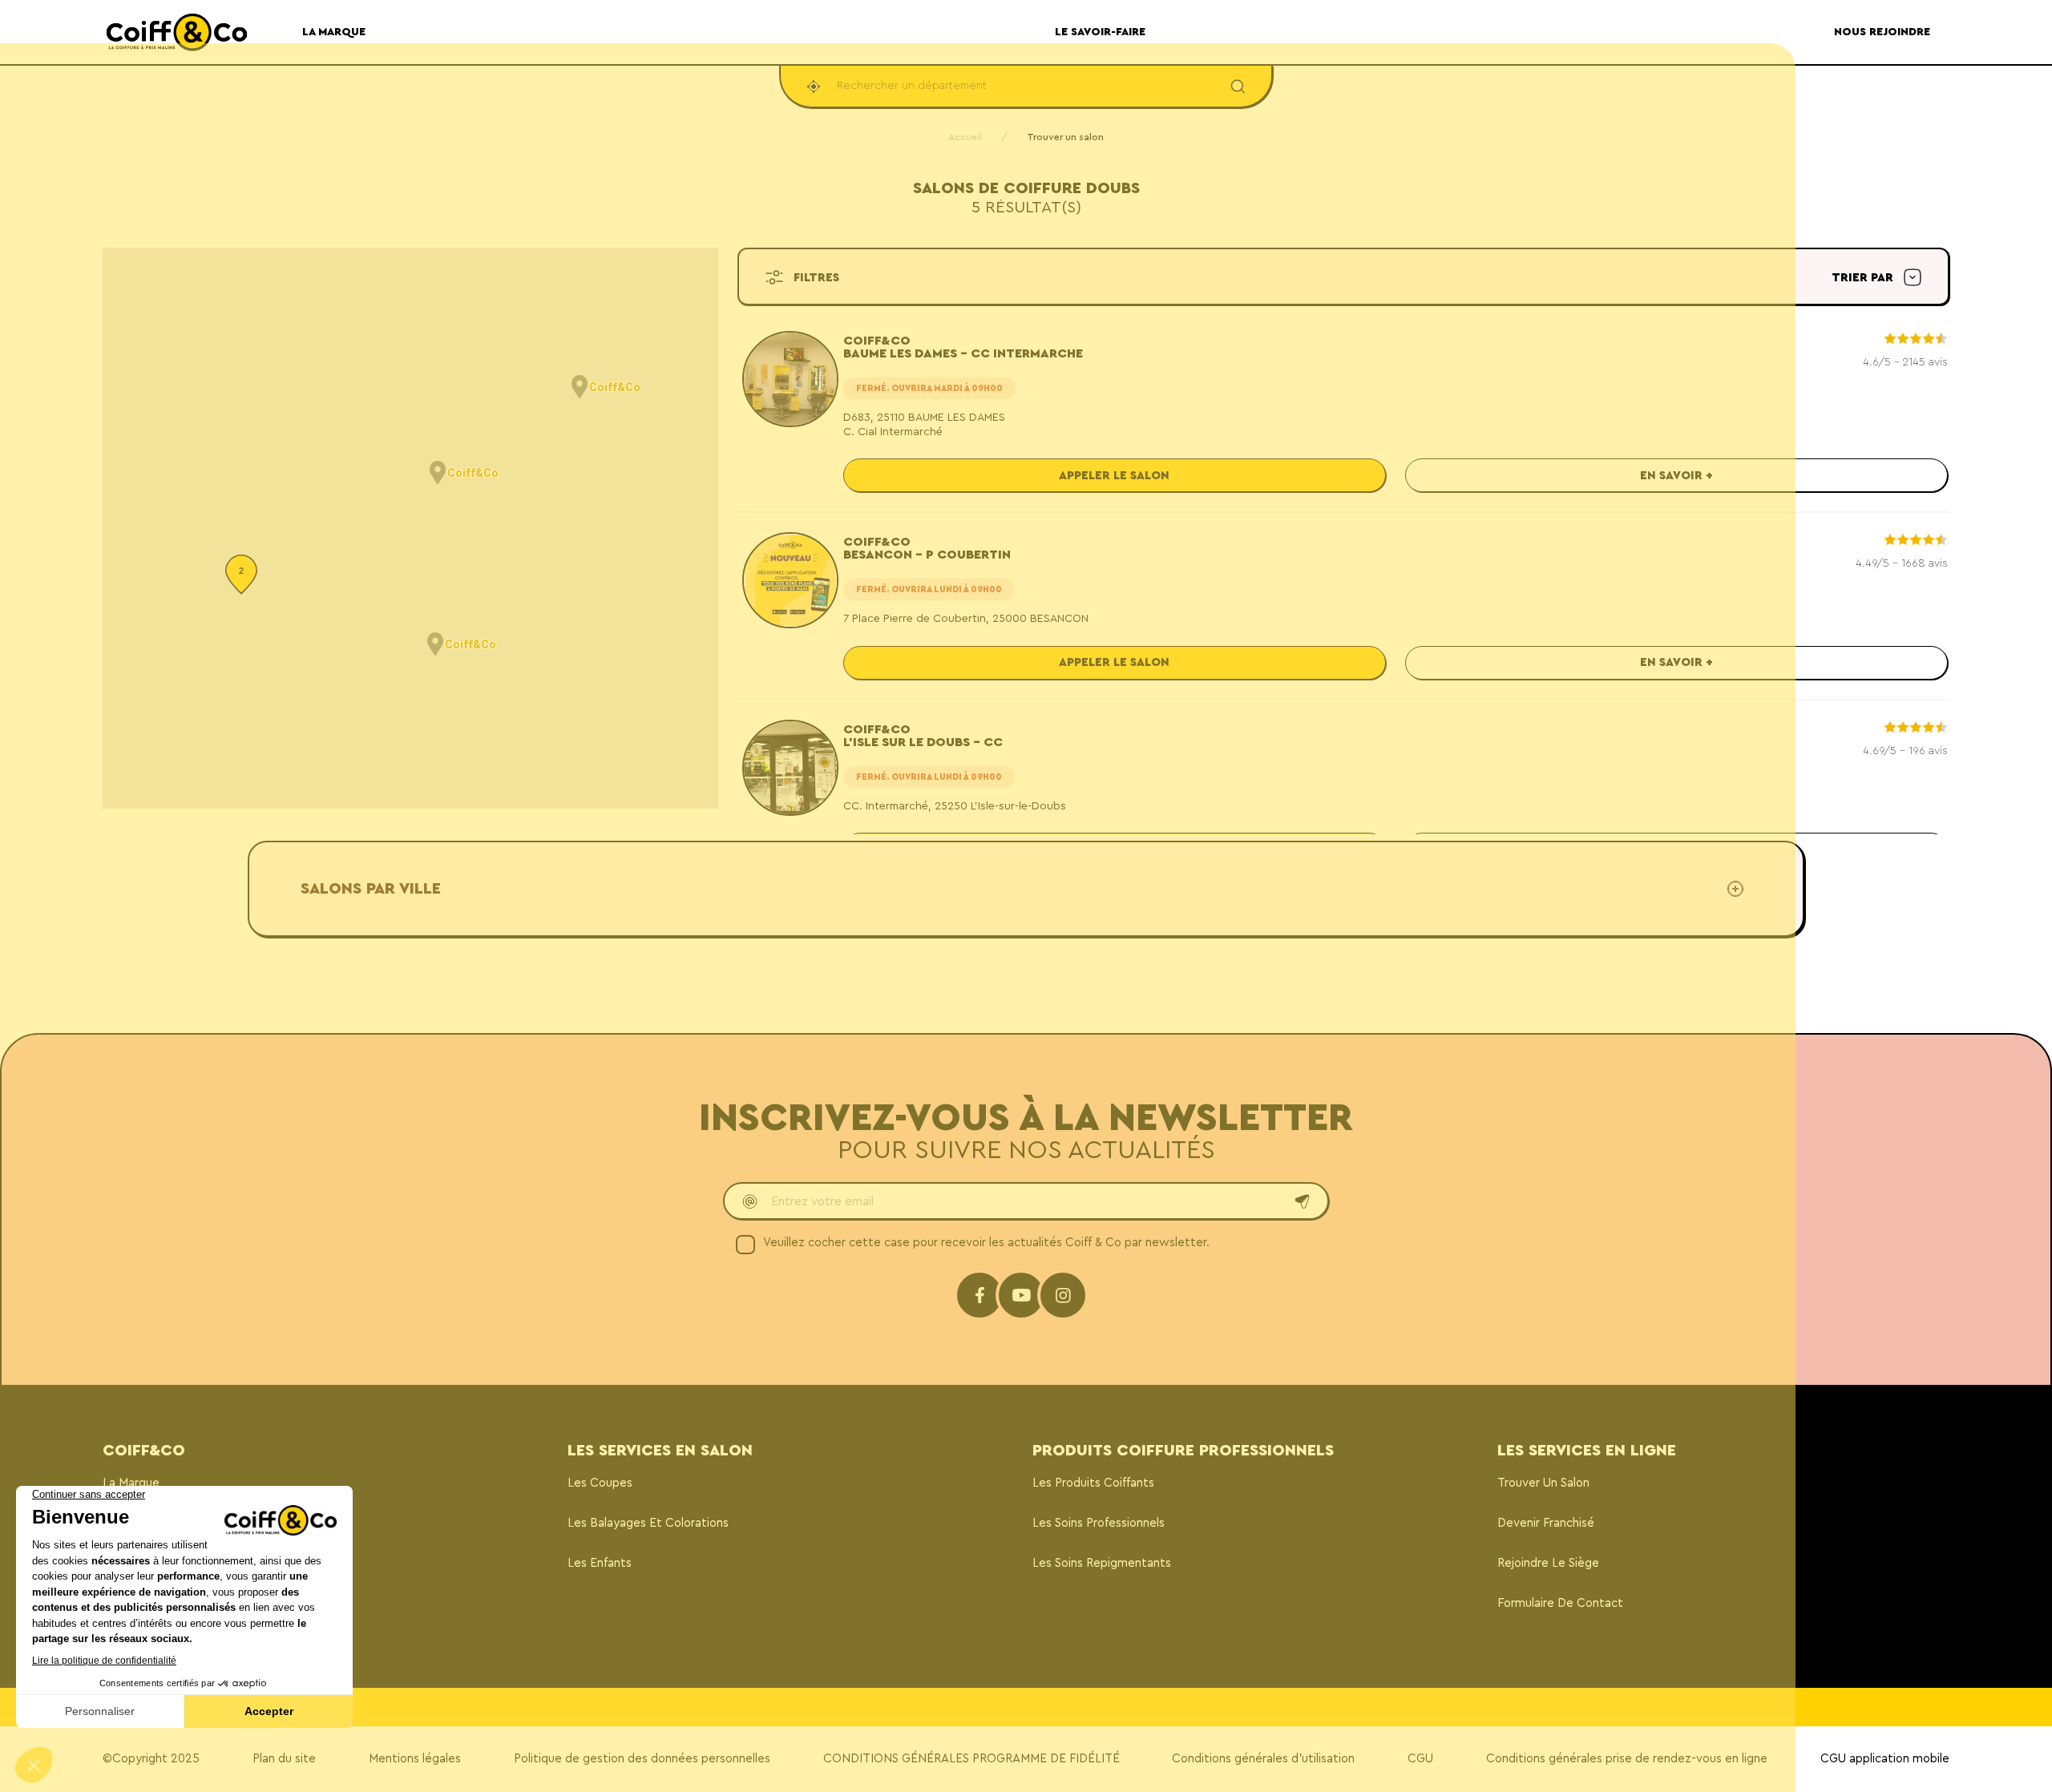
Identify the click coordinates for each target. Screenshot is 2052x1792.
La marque (131, 1483)
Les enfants (600, 1563)
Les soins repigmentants (1102, 1563)
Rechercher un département (912, 86)
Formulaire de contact (1560, 1603)
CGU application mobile (1885, 1759)
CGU (1420, 1759)
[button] (438, 473)
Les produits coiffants (1093, 1483)
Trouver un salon (1543, 1483)
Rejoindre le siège (1548, 1563)
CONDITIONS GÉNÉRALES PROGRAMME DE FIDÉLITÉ (971, 1759)
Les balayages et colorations (648, 1523)
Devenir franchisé (1546, 1523)
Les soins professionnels (1099, 1523)
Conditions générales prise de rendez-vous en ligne (1627, 1759)
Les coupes (600, 1483)
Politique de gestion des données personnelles (642, 1759)
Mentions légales (415, 1759)
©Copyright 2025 (151, 1759)
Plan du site (284, 1759)
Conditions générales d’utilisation (1263, 1759)
